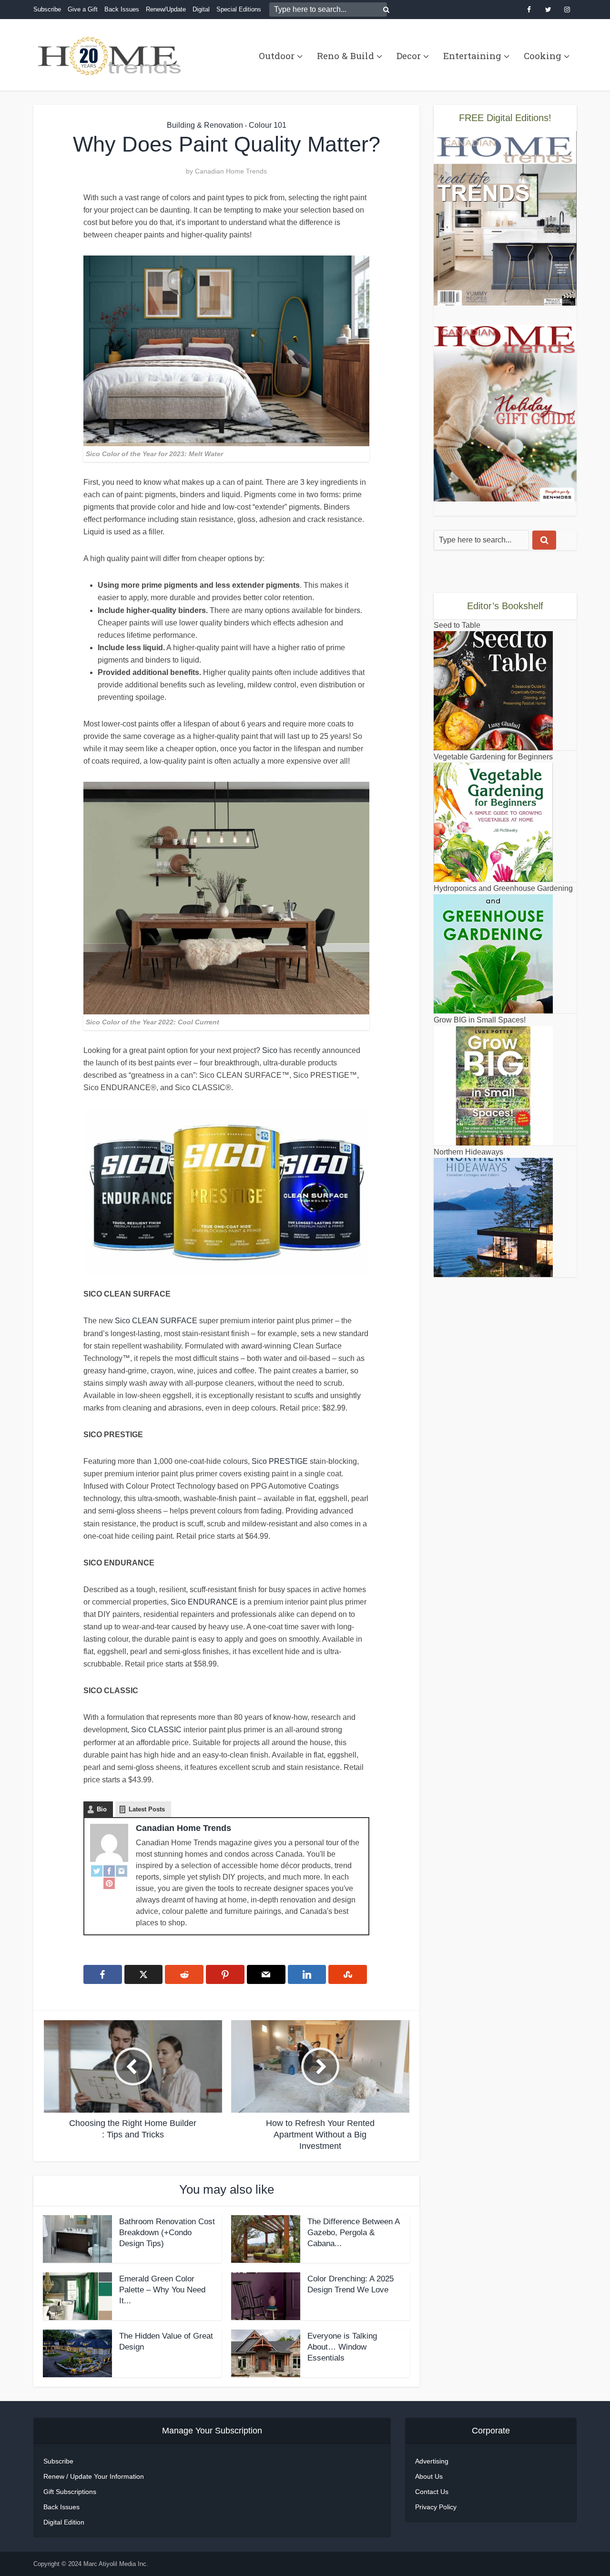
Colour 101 (268, 125)
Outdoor (277, 56)
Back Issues (122, 9)
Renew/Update (166, 9)
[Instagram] (122, 1871)
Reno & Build (346, 56)
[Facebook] (109, 1871)
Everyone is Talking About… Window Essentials (342, 2347)
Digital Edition (64, 2522)
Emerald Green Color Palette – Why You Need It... (162, 2290)
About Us (429, 2476)
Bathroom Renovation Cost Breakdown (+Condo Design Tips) (167, 2233)
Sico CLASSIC (156, 1730)
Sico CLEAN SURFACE (156, 1321)
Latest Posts (147, 1809)
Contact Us (432, 2492)
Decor (409, 56)
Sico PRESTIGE (280, 1461)
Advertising (432, 2461)
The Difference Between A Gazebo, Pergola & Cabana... (353, 2233)
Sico (270, 1050)
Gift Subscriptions (70, 2492)
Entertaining (472, 56)
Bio (102, 1809)
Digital (201, 9)
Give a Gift (83, 9)
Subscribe (47, 9)
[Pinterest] (109, 1883)
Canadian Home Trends (231, 171)
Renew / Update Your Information (94, 2476)
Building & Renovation (205, 125)
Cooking (543, 56)
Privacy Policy (436, 2507)
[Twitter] (97, 1871)
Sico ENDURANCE (204, 1602)
